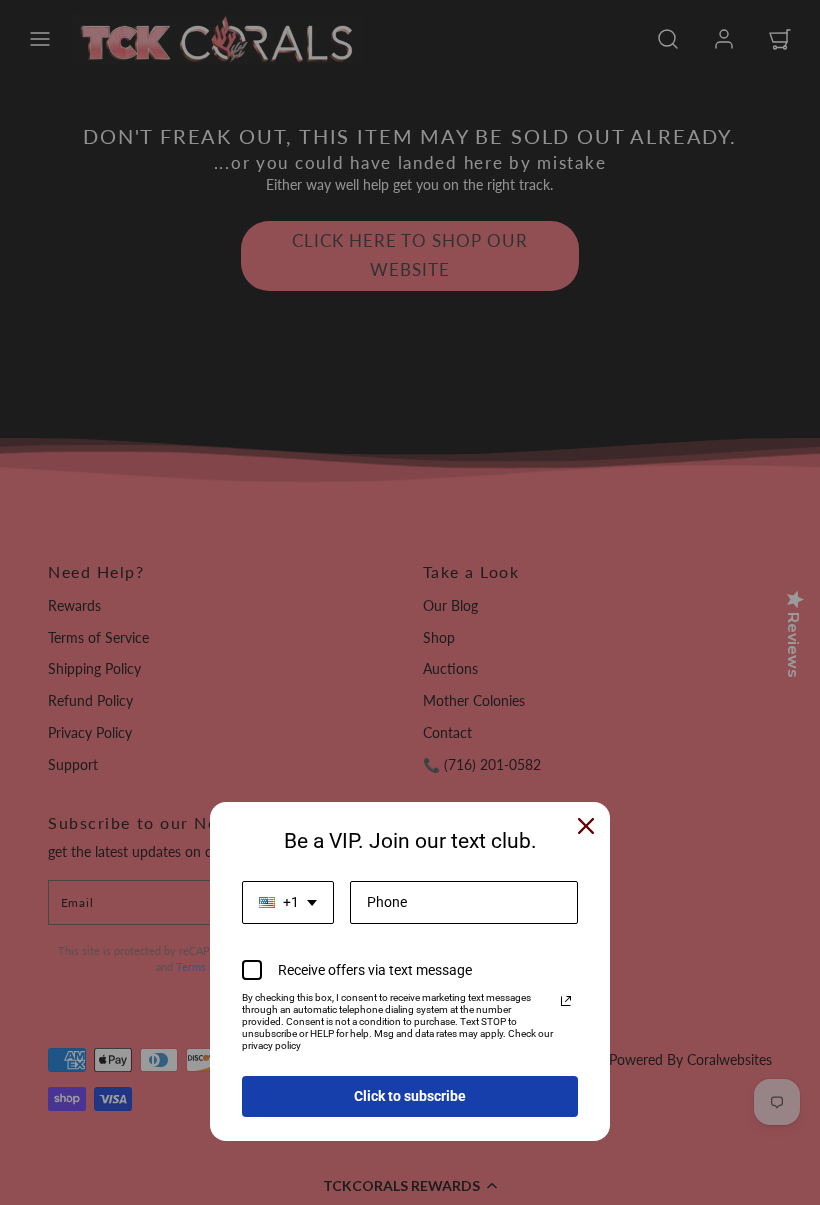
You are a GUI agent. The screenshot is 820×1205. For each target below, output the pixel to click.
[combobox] (288, 902)
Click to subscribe (410, 1096)
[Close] (586, 826)
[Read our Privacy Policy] (566, 1001)
